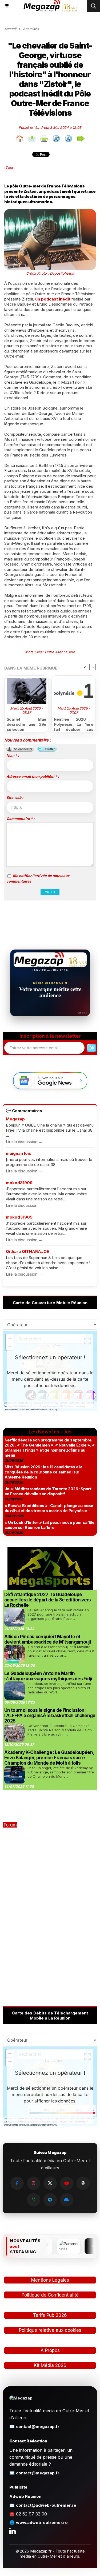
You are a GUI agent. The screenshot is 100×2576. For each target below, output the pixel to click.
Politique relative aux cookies (50, 2330)
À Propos (50, 2350)
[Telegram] (50, 2200)
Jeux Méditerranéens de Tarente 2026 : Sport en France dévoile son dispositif (48, 1491)
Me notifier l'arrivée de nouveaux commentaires (38, 878)
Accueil (10, 29)
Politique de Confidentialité (50, 2295)
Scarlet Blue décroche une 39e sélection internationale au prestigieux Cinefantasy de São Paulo (27, 723)
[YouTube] (67, 2183)
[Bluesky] (67, 2200)
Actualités (31, 29)
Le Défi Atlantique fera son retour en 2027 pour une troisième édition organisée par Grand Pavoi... (58, 1614)
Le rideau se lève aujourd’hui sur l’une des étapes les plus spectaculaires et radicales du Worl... (59, 1688)
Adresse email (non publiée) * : (33, 776)
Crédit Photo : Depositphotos (50, 273)
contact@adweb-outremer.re (46, 2505)
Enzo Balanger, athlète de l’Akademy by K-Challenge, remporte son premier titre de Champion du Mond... (61, 1772)
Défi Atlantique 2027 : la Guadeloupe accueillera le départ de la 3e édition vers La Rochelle (48, 1600)
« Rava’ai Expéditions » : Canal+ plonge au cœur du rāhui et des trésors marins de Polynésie (49, 1508)
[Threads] (83, 2183)
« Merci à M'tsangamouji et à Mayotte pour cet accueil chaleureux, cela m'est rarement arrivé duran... (61, 1651)
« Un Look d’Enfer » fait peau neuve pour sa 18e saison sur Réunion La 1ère (50, 1525)
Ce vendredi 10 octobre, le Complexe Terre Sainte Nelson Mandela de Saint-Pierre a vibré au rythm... (60, 1730)
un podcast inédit (53, 299)
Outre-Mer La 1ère (60, 652)
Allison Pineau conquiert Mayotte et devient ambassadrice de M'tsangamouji (48, 1639)
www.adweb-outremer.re (42, 2523)
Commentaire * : (20, 819)
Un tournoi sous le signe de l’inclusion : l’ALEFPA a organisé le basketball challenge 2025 (50, 1716)
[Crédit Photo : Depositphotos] (50, 212)
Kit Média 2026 (50, 2365)
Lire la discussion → (24, 1142)
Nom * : (13, 755)
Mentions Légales (50, 2280)
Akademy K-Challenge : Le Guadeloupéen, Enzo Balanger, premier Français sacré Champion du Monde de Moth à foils (49, 1758)
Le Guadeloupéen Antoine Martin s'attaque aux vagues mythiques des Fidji (48, 1676)
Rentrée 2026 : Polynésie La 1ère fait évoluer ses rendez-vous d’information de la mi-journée (74, 723)
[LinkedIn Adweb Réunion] (13, 2531)
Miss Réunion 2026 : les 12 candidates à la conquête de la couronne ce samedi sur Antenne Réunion (43, 1472)
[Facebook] (17, 2183)
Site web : (15, 798)
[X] (50, 2183)
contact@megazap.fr (38, 2427)
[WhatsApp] (34, 2200)
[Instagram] (34, 2183)
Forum (10, 1825)
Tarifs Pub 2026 (50, 2315)
